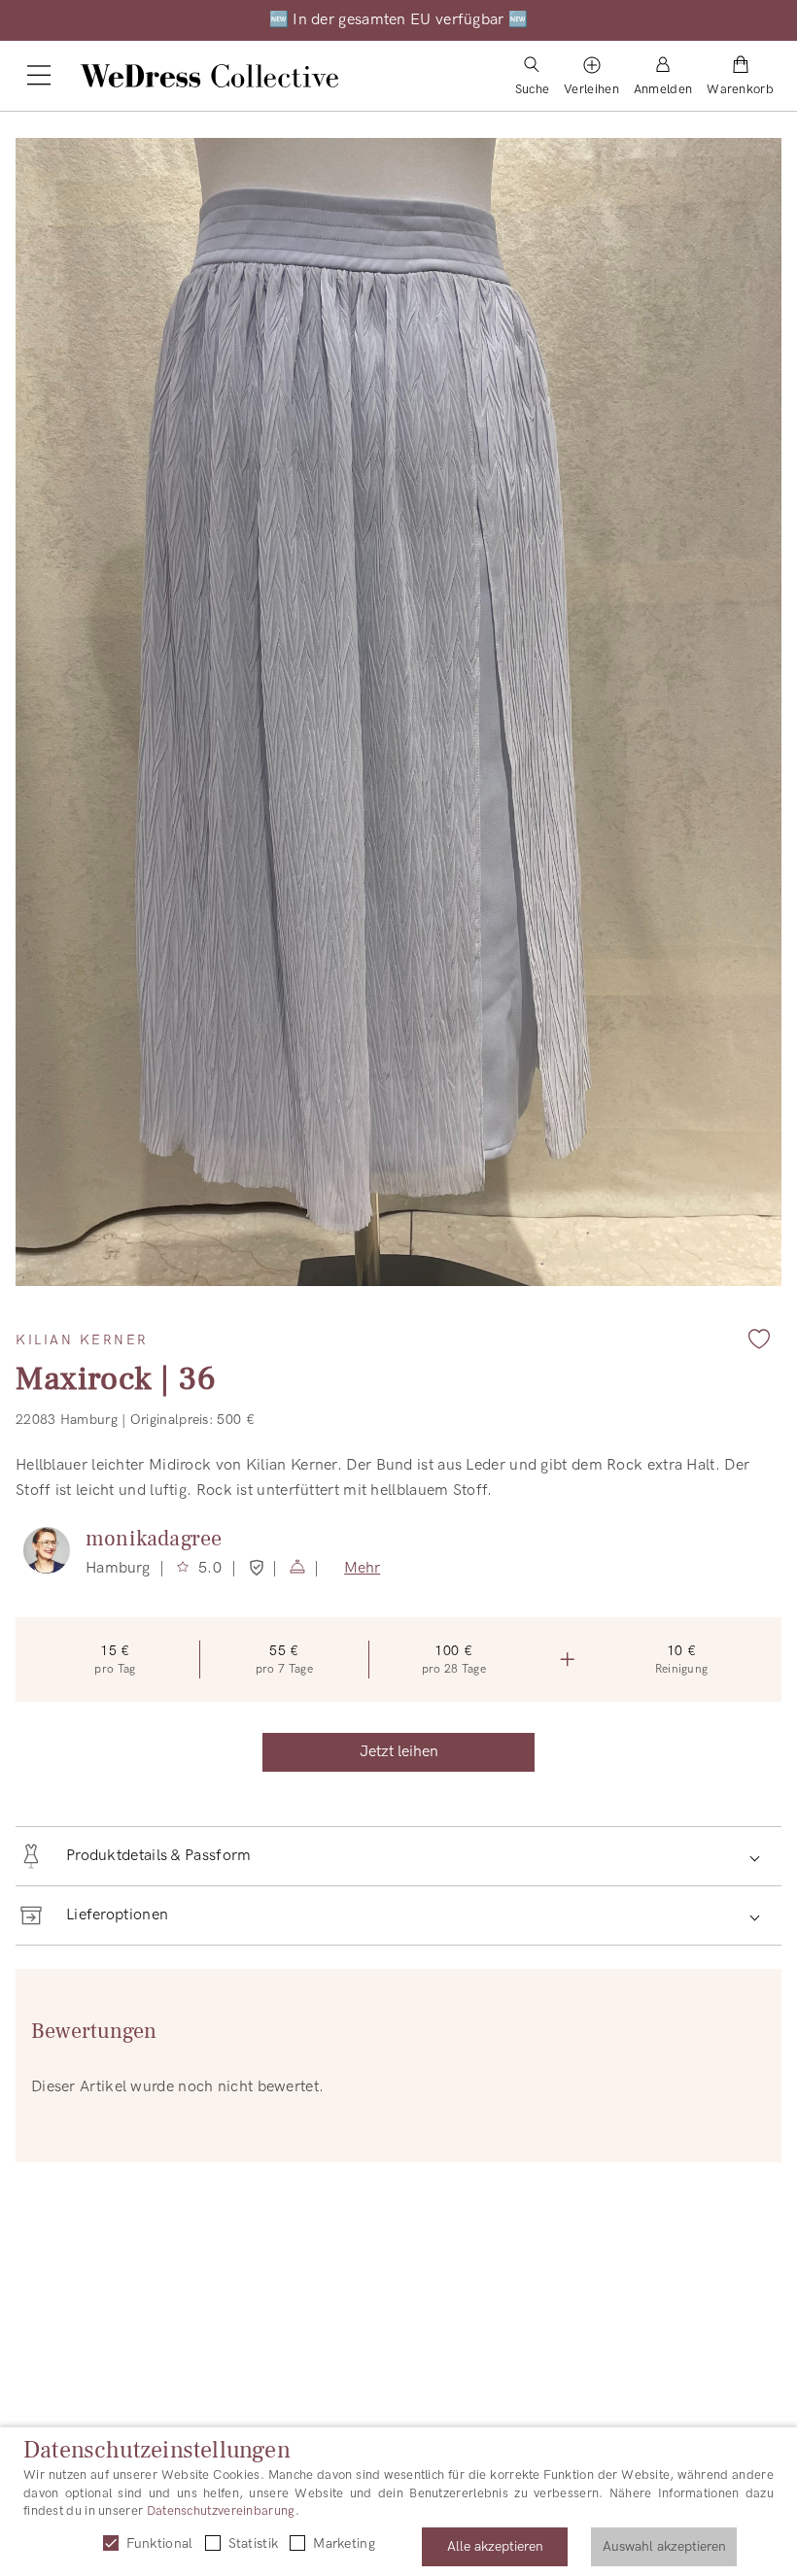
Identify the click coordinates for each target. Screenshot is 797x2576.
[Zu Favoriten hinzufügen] (759, 1339)
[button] (398, 1856)
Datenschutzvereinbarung (221, 2511)
